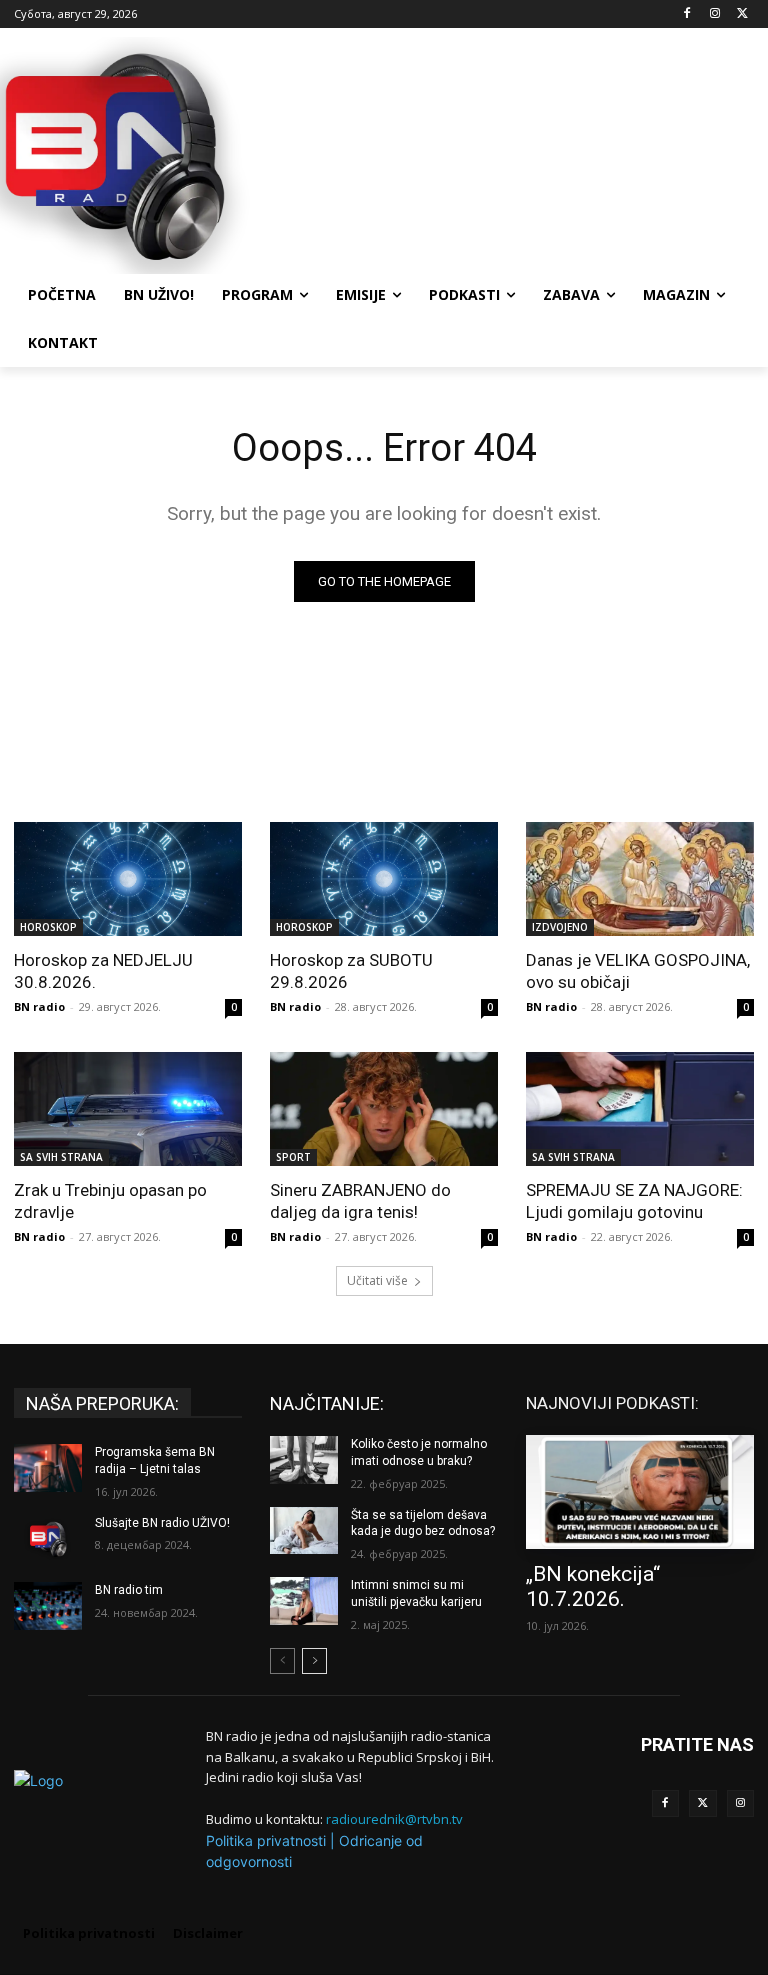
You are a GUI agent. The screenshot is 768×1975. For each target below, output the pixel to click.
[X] (742, 14)
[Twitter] (703, 1804)
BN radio (39, 1006)
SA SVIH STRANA (61, 1157)
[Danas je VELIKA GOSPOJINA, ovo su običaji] (640, 879)
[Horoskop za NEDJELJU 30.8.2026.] (128, 879)
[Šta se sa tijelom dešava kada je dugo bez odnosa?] (304, 1531)
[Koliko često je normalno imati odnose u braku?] (304, 1460)
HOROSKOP (48, 927)
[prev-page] (282, 1661)
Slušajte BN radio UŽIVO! (162, 1523)
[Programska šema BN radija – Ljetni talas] (48, 1468)
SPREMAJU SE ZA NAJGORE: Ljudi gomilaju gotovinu (634, 1201)
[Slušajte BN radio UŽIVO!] (48, 1539)
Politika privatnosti (266, 1840)
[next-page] (314, 1661)
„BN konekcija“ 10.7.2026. (593, 1586)
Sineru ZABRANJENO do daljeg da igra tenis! (360, 1201)
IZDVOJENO (560, 927)
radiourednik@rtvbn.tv (394, 1819)
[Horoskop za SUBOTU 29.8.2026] (384, 879)
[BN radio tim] (48, 1606)
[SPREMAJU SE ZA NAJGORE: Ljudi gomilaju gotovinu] (640, 1109)
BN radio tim (129, 1590)
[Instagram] (714, 14)
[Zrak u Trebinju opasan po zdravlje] (128, 1109)
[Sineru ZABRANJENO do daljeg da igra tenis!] (384, 1109)
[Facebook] (687, 14)
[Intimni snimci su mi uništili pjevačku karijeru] (304, 1601)
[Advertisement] (520, 153)
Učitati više (377, 1280)
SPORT (293, 1157)
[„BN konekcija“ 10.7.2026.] (640, 1492)
